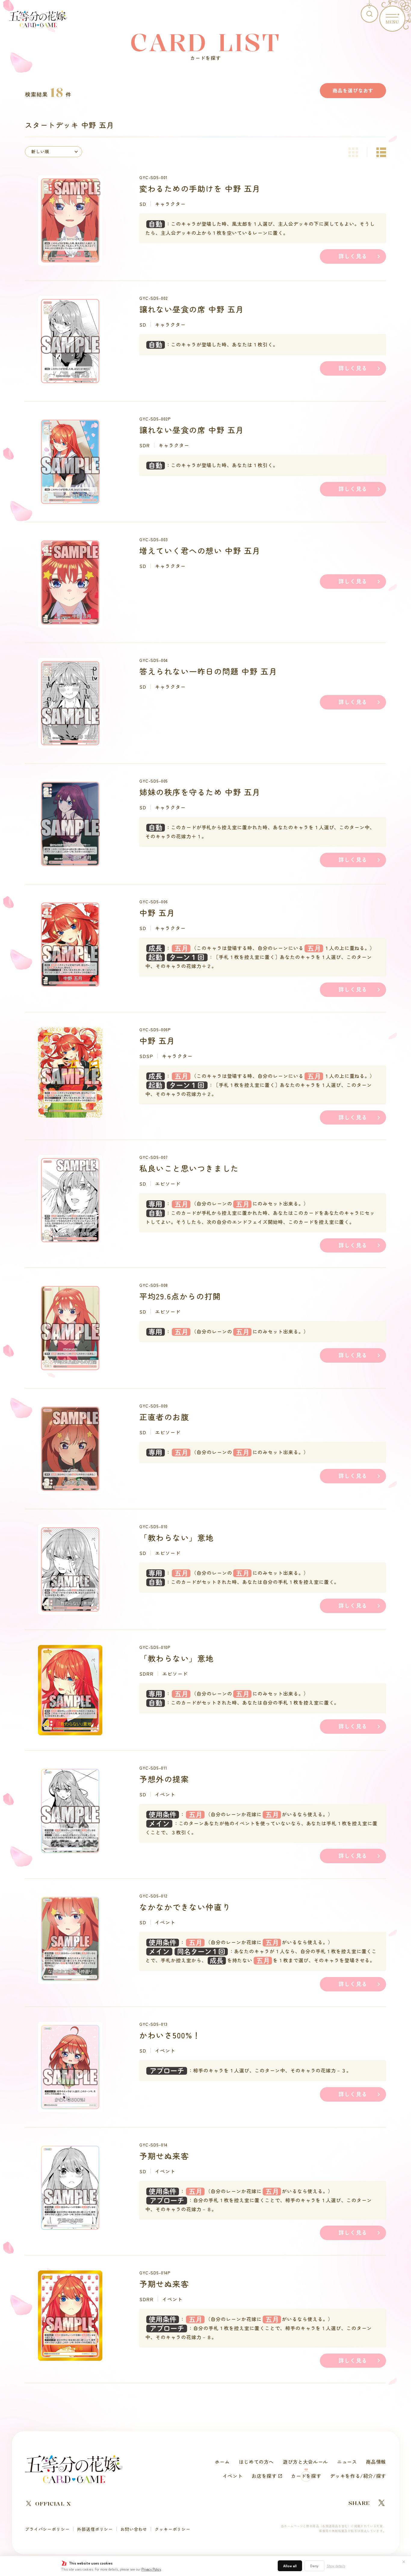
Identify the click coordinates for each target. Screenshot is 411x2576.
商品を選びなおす (353, 90)
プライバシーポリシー (47, 2529)
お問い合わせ (134, 2529)
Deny (314, 2566)
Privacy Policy (151, 2569)
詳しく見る (353, 256)
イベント (233, 2476)
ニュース (347, 2462)
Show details (336, 2566)
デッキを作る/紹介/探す (358, 2476)
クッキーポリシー (173, 2529)
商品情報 (376, 2462)
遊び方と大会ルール (305, 2462)
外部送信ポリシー (95, 2529)
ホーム (222, 2462)
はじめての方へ (256, 2462)
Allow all (290, 2566)
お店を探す (264, 2476)
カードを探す (306, 2476)
